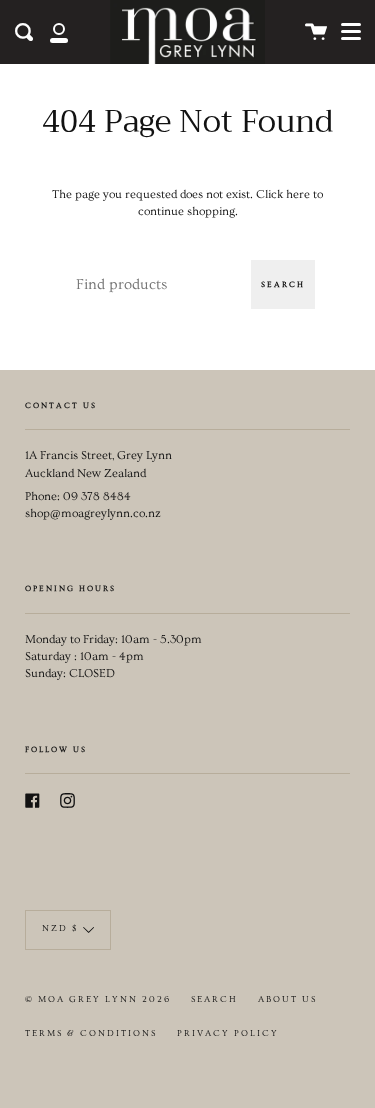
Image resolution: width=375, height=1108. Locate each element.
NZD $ (60, 928)
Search (283, 284)
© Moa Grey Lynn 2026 (98, 999)
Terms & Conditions (91, 1033)
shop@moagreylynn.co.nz (93, 513)
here (298, 194)
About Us (287, 999)
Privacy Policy (228, 1033)
